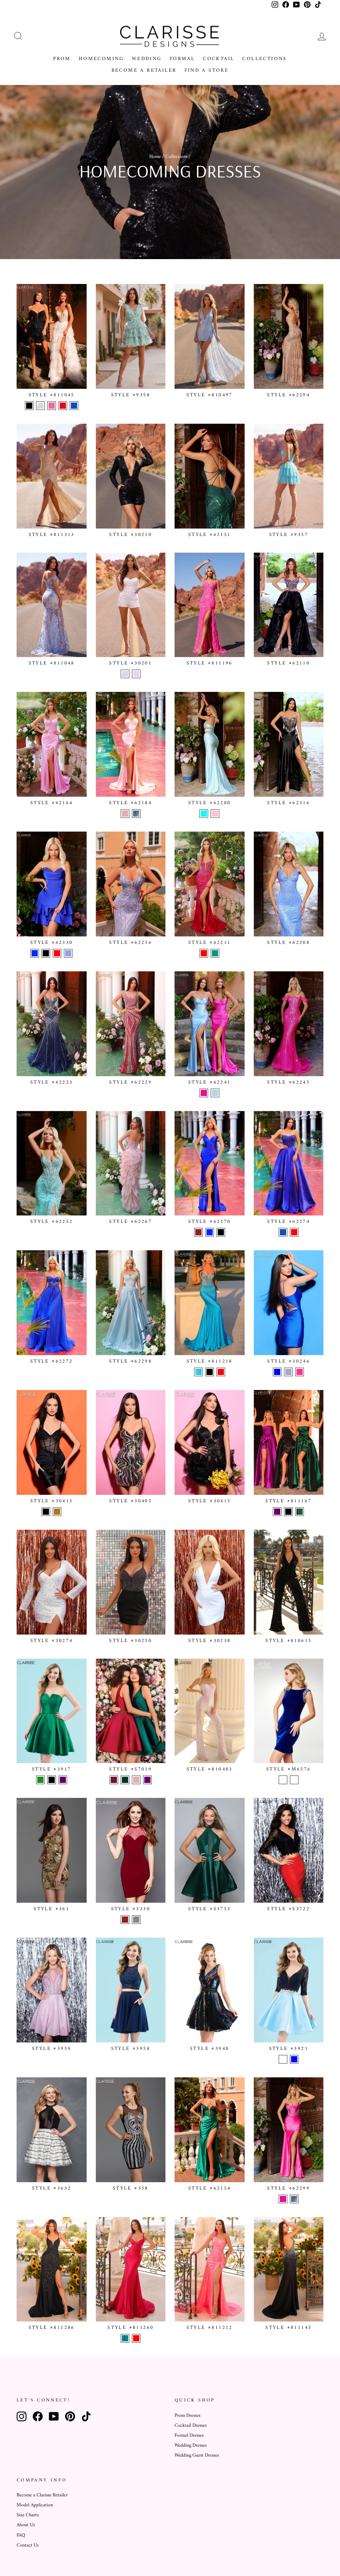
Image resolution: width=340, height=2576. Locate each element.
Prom (62, 59)
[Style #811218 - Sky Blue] (198, 1372)
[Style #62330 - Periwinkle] (68, 953)
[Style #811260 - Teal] (125, 2338)
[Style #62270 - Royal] (210, 1232)
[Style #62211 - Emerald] (215, 953)
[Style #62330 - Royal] (35, 953)
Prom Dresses (187, 2416)
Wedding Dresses (191, 2446)
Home (155, 157)
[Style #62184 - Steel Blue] (136, 814)
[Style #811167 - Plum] (277, 1512)
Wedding (147, 59)
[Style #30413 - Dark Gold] (57, 1512)
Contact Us (28, 2546)
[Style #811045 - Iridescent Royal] (74, 406)
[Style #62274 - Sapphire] (283, 1232)
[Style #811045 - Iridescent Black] (29, 406)
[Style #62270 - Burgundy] (198, 1232)
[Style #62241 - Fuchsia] (204, 1093)
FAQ (21, 2536)
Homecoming (101, 59)
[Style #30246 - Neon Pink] (300, 1372)
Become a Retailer (144, 71)
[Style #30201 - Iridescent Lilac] (136, 674)
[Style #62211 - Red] (204, 953)
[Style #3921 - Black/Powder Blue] (294, 2059)
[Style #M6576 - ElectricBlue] (283, 1780)
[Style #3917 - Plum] (63, 1780)
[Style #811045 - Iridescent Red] (63, 406)
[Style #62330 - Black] (46, 953)
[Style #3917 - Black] (52, 1780)
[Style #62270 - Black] (221, 1232)
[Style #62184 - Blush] (125, 814)
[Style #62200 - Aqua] (204, 814)
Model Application (35, 2505)
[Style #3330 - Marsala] (125, 1920)
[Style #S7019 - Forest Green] (125, 1780)
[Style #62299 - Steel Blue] (294, 2199)
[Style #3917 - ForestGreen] (40, 1780)
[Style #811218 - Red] (221, 1372)
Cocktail (219, 59)
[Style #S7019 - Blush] (136, 1780)
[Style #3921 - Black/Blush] (283, 2059)
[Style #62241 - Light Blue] (215, 1093)
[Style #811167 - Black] (288, 1512)
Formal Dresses (189, 2436)
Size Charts (28, 2515)
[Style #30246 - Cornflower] (288, 1372)
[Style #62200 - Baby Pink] (215, 814)
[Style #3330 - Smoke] (136, 1920)
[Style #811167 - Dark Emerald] (300, 1512)
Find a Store (207, 71)
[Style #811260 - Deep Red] (136, 2338)
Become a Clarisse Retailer (42, 2495)
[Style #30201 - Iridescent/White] (125, 674)
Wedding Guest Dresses (197, 2456)
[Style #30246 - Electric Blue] (277, 1372)
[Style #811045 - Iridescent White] (40, 406)
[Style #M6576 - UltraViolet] (294, 1780)
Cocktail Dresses (191, 2426)
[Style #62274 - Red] (294, 1232)
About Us (26, 2525)
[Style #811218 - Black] (210, 1372)
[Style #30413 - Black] (46, 1512)
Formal (182, 59)
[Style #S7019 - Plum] (147, 1780)
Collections (264, 59)
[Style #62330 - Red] (57, 953)
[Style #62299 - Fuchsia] (283, 2199)
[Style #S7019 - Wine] (114, 1780)
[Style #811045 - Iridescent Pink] (52, 406)
